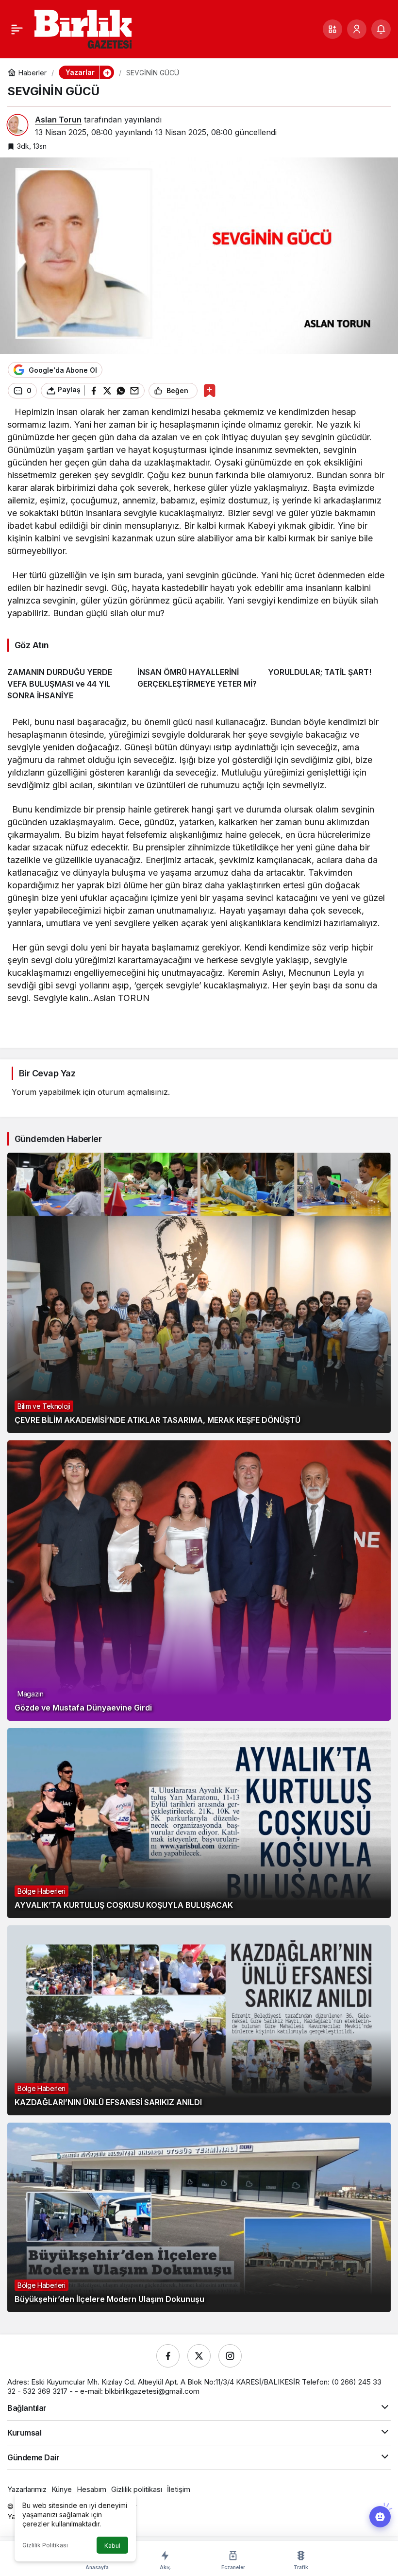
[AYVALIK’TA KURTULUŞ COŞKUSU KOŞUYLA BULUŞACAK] (199, 1823)
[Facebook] (168, 2356)
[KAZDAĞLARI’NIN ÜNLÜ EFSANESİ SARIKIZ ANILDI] (199, 2020)
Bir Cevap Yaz (47, 1073)
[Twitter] (199, 2356)
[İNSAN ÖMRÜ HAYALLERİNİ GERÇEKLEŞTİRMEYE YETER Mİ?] (199, 680)
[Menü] (17, 29)
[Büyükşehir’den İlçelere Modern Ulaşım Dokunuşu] (199, 2218)
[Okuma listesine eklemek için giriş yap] (209, 390)
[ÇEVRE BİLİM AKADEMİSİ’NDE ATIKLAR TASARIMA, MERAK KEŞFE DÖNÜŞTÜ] (199, 1293)
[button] (332, 29)
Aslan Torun (58, 120)
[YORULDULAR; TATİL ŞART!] (329, 680)
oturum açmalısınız (133, 1092)
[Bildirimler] (381, 29)
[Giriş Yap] (357, 29)
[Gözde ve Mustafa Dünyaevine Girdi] (199, 1581)
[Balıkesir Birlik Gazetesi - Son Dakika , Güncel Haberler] (83, 28)
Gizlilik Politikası (45, 2545)
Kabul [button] (112, 2546)
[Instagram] (230, 2356)
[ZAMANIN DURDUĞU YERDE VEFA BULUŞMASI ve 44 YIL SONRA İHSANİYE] (69, 680)
